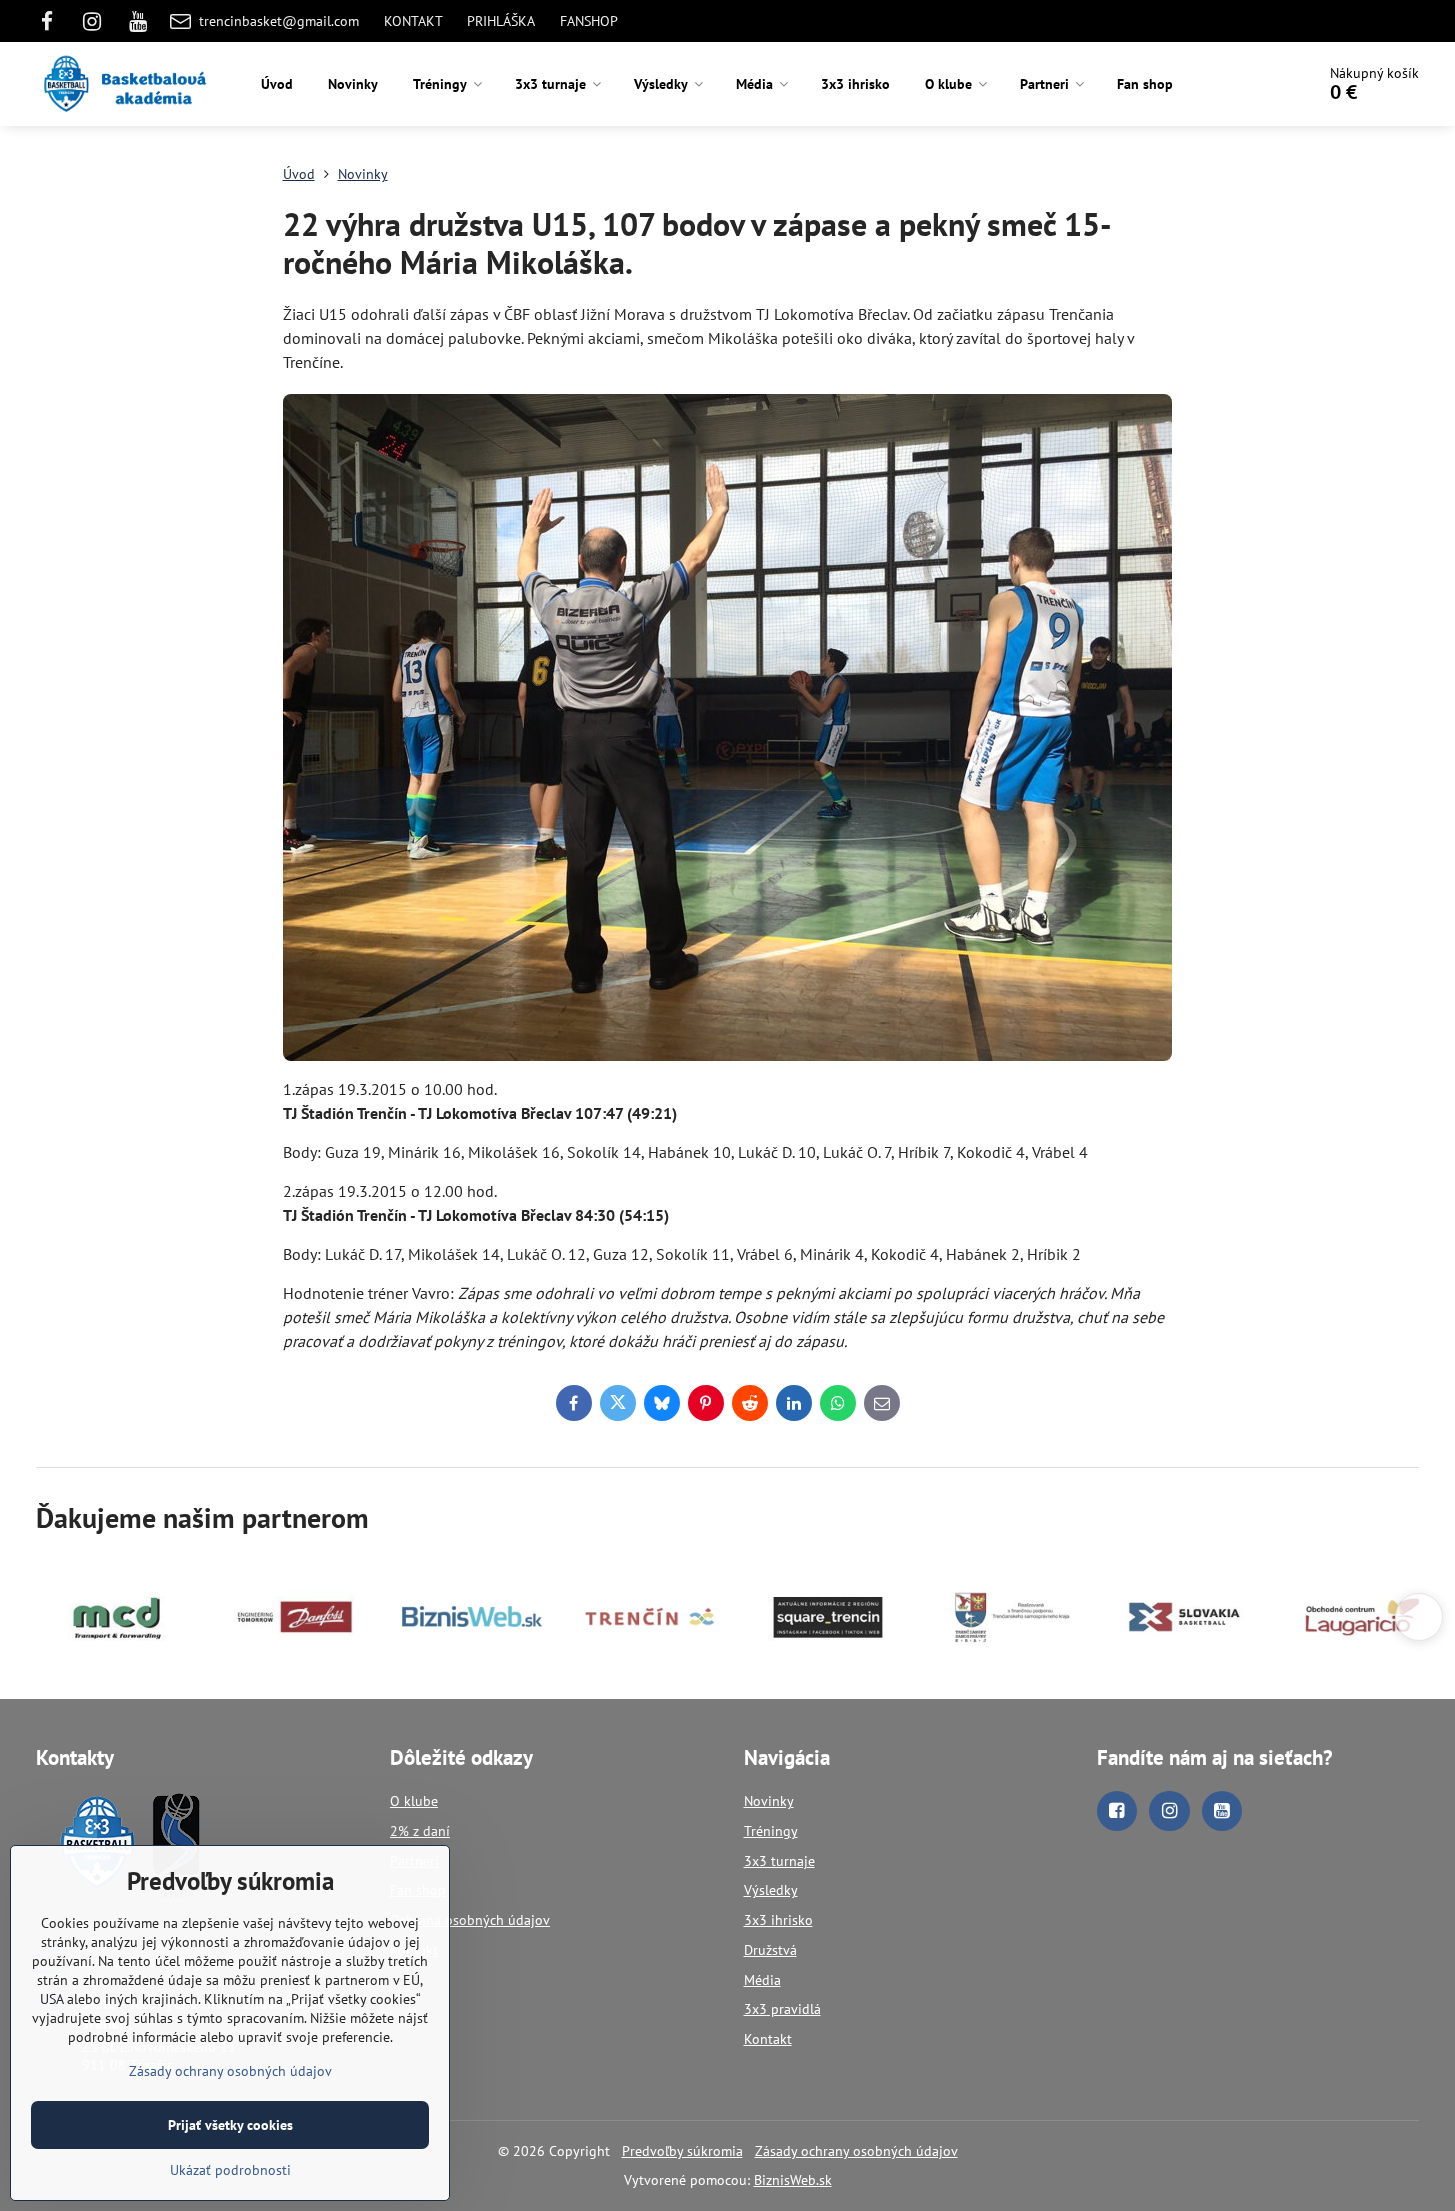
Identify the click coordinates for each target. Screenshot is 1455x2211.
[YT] (138, 21)
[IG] (93, 21)
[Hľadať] (1243, 84)
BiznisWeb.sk (793, 2180)
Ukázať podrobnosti (230, 2170)
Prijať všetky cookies (230, 2125)
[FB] (52, 21)
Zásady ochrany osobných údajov (856, 2151)
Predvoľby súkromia (682, 2151)
